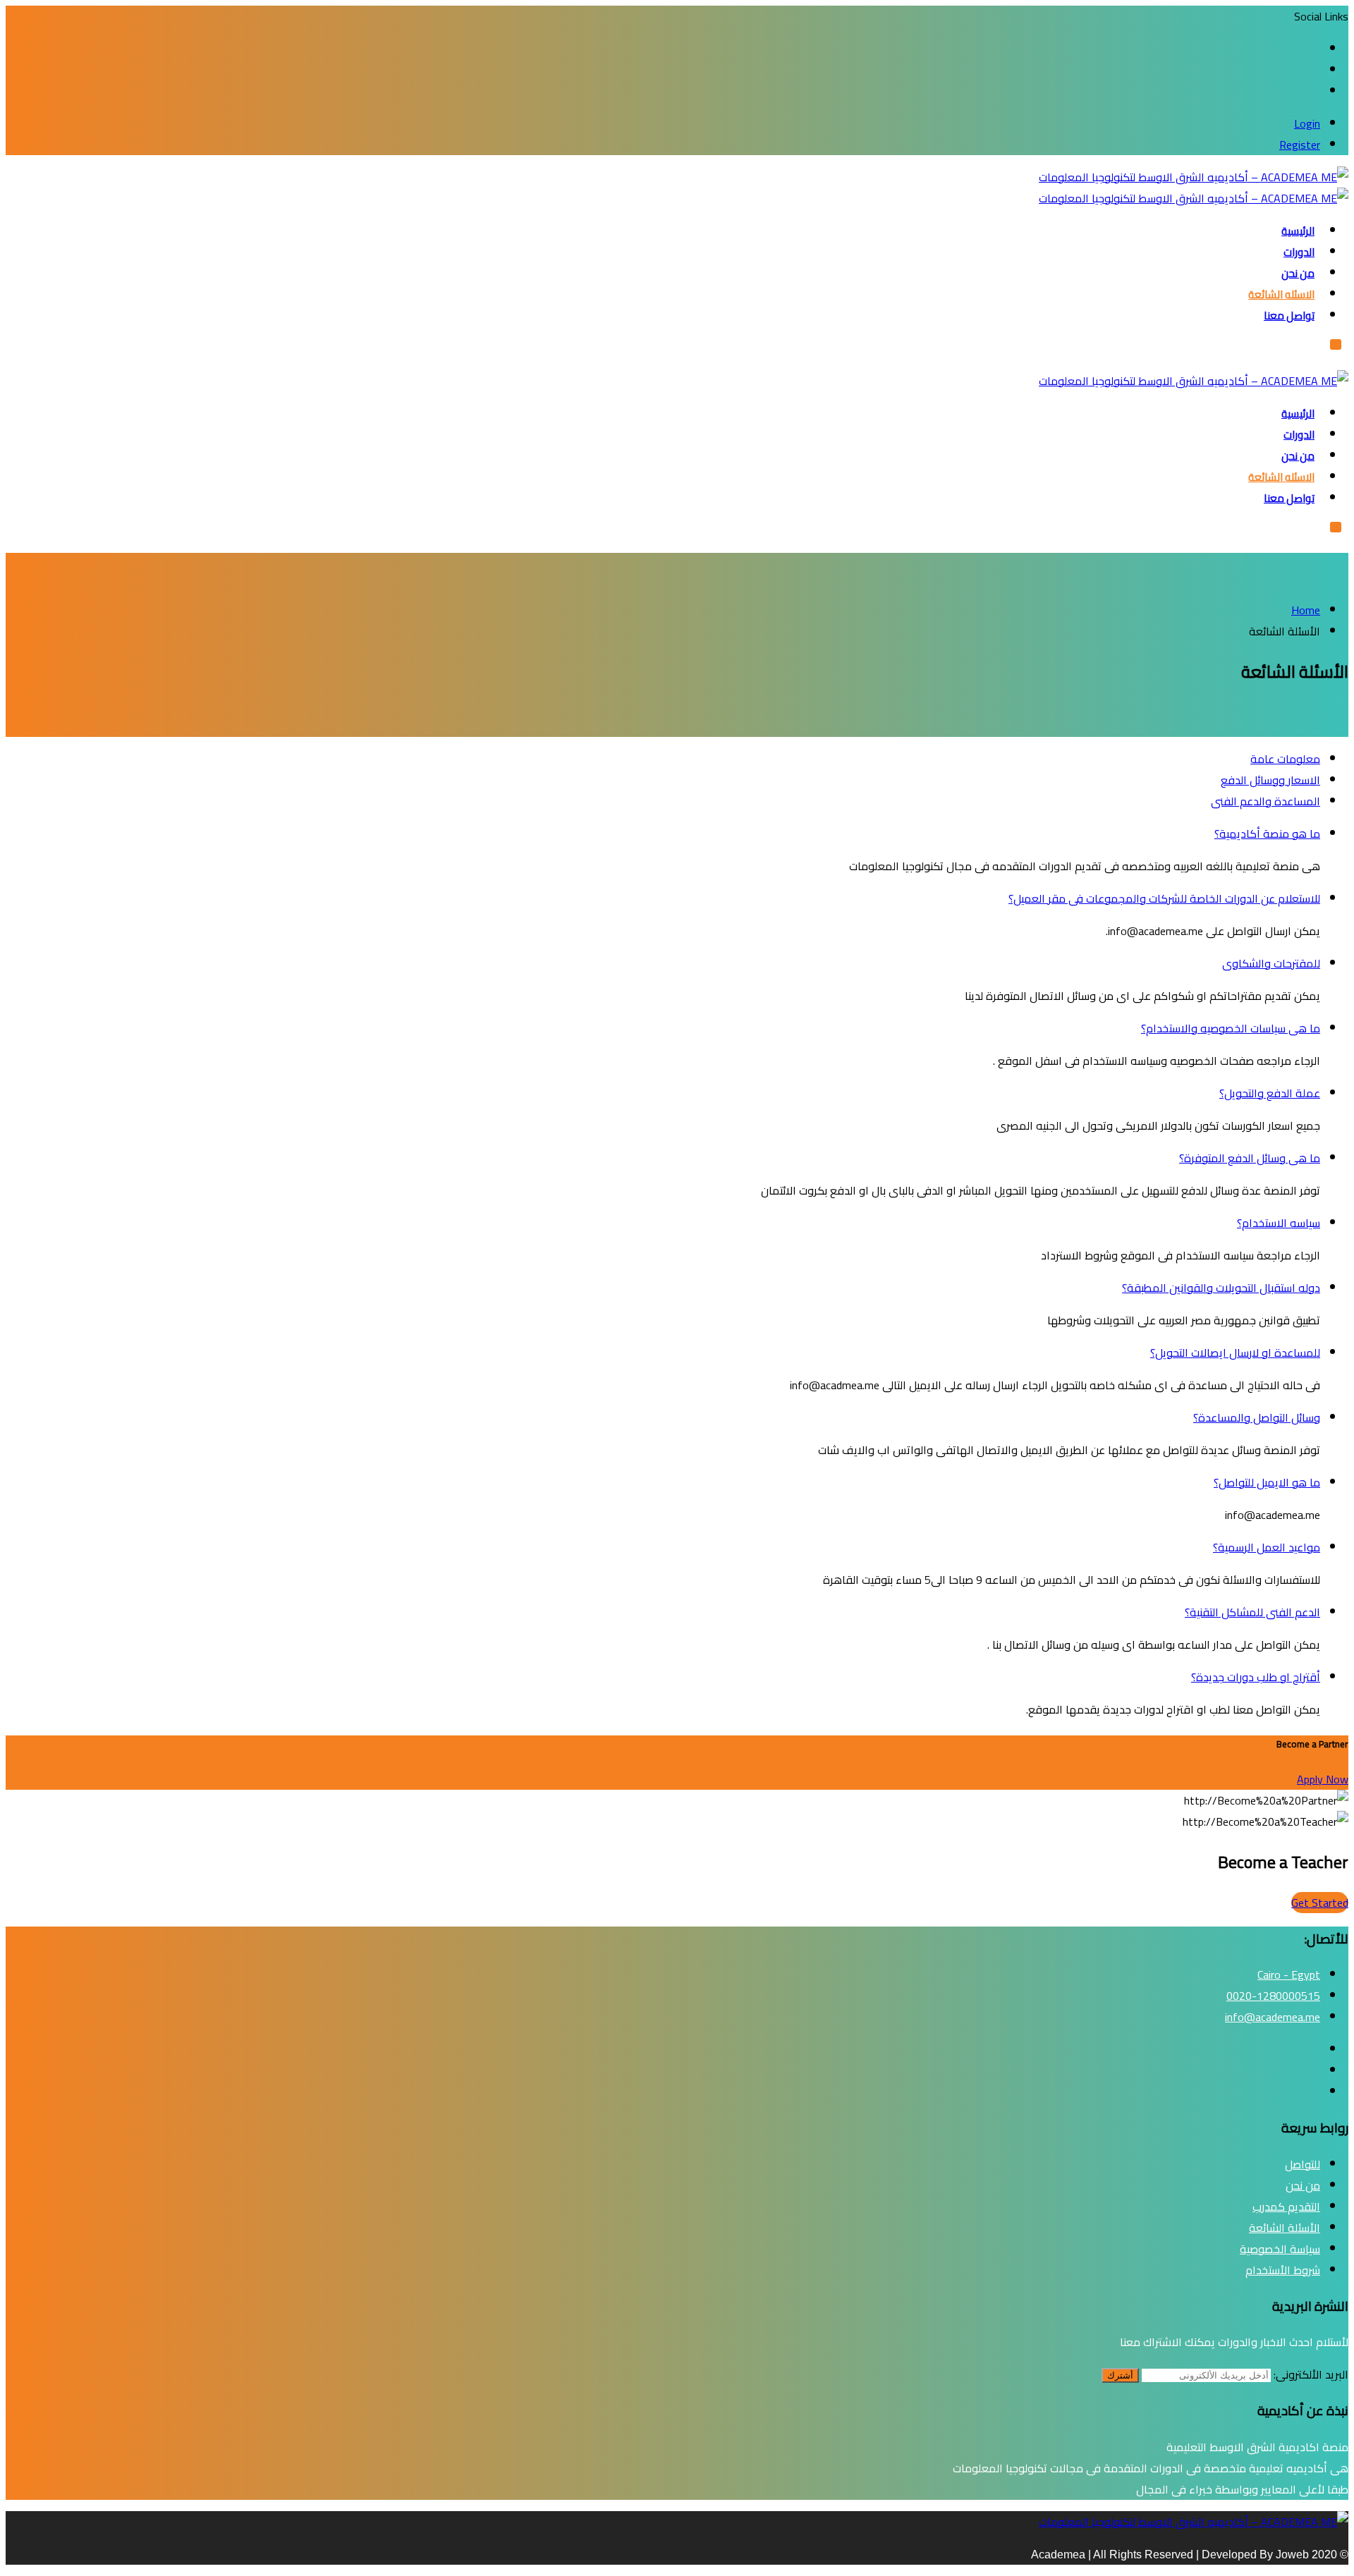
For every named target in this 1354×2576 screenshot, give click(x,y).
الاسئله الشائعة (1281, 294)
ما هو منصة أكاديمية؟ (1267, 834)
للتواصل (1303, 2164)
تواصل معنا (1289, 316)
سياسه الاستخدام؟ (1279, 1223)
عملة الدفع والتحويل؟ (1270, 1093)
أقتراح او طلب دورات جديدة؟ (1256, 1677)
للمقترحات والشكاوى (1271, 963)
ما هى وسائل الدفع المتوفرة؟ (1250, 1158)
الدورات (1299, 252)
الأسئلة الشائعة (1285, 2228)
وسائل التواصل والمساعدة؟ (1257, 1417)
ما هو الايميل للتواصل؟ (1267, 1482)
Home (1306, 610)
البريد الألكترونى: (1311, 2374)
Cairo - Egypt (1289, 1974)
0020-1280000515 (1273, 1996)
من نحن (1298, 273)
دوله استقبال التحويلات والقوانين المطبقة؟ (1221, 1288)
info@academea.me (1273, 2017)
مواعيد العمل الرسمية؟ (1267, 1547)
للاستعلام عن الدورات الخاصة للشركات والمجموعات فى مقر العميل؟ (1164, 898)
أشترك (1120, 2375)
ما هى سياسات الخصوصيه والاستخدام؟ (1231, 1028)
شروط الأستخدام (1283, 2270)
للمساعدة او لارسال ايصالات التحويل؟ (1235, 1353)
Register (1300, 145)
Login (1307, 123)
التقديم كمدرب (1286, 2206)
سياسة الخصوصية (1280, 2249)
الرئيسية (1298, 231)
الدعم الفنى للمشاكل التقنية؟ (1252, 1612)
